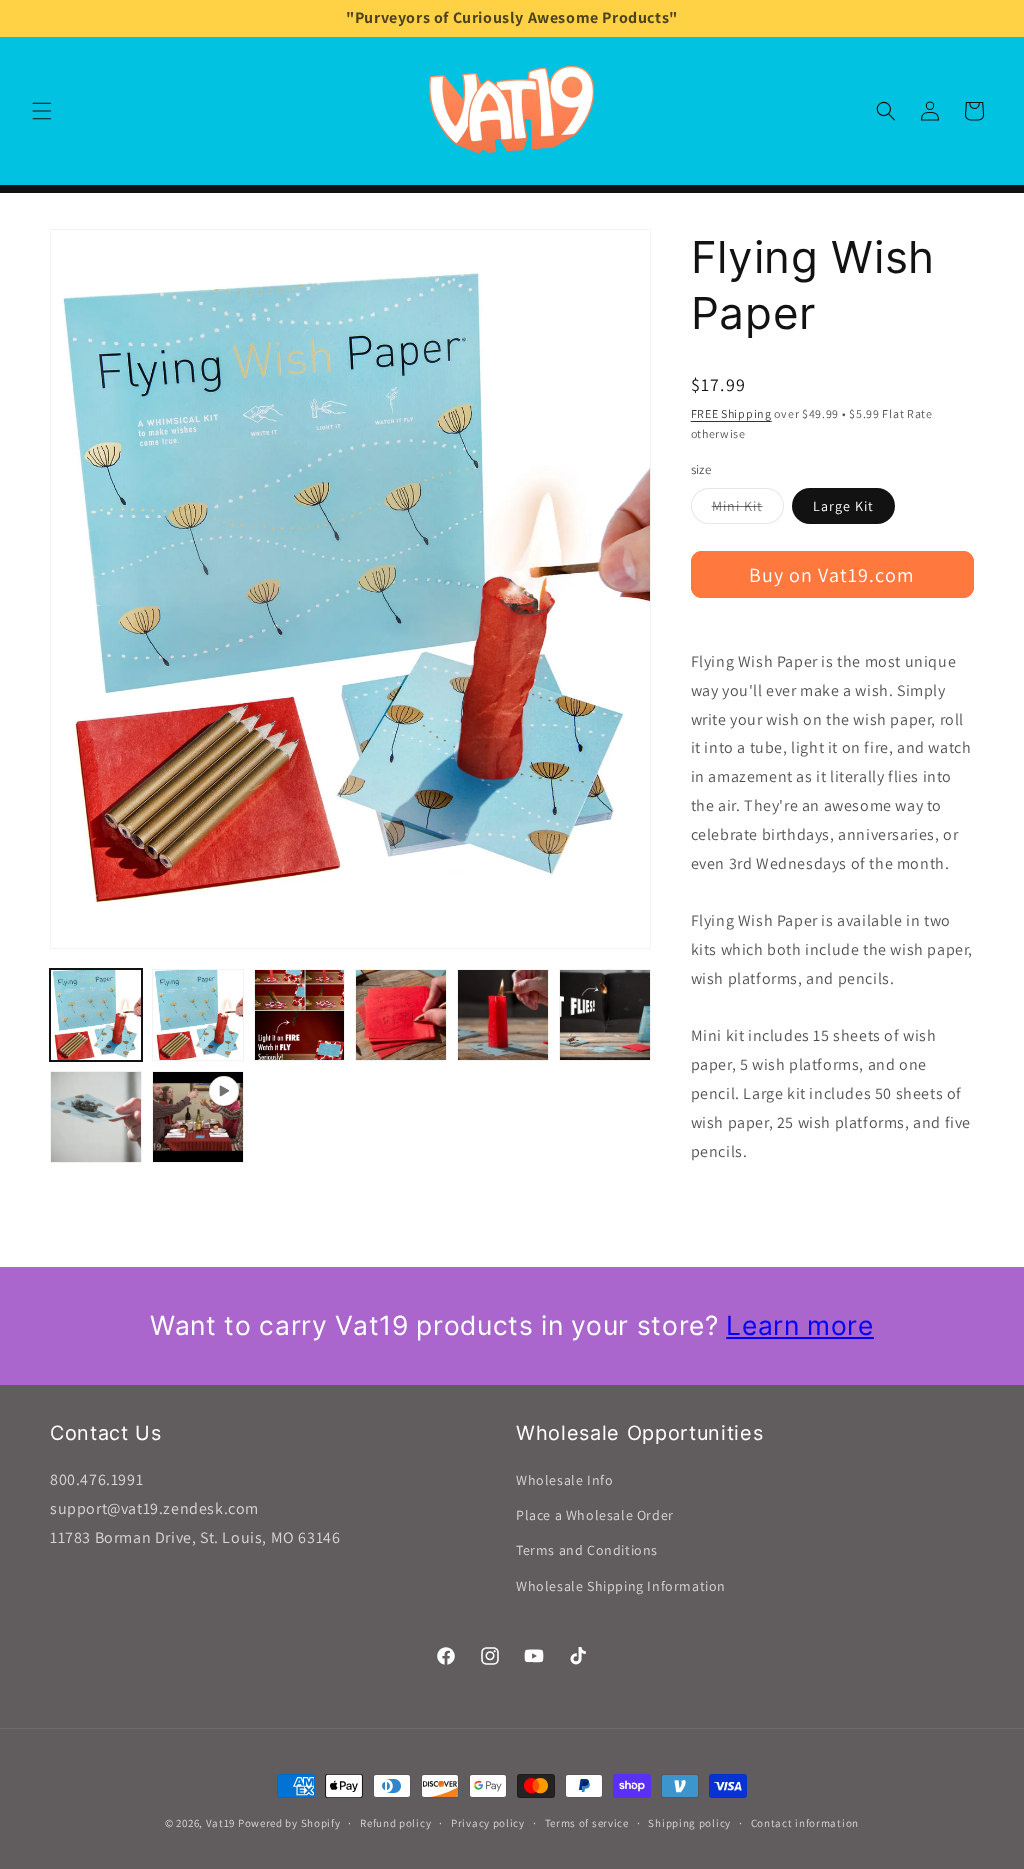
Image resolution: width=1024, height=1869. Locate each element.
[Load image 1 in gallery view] (96, 1015)
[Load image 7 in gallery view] (96, 1117)
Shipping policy (689, 1823)
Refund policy (395, 1823)
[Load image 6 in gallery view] (605, 1015)
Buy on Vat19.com (832, 575)
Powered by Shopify (289, 1823)
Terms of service (587, 1823)
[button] (42, 111)
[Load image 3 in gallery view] (300, 1015)
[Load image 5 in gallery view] (503, 1015)
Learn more (800, 1325)
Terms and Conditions (587, 1550)
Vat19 (221, 1823)
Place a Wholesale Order (595, 1515)
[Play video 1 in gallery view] (198, 1117)
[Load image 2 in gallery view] (198, 1015)
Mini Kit (748, 510)
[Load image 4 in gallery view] (401, 1015)
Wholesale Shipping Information (621, 1586)
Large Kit (843, 506)
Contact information (805, 1823)
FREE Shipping (731, 413)
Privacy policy (488, 1823)
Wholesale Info (564, 1480)
